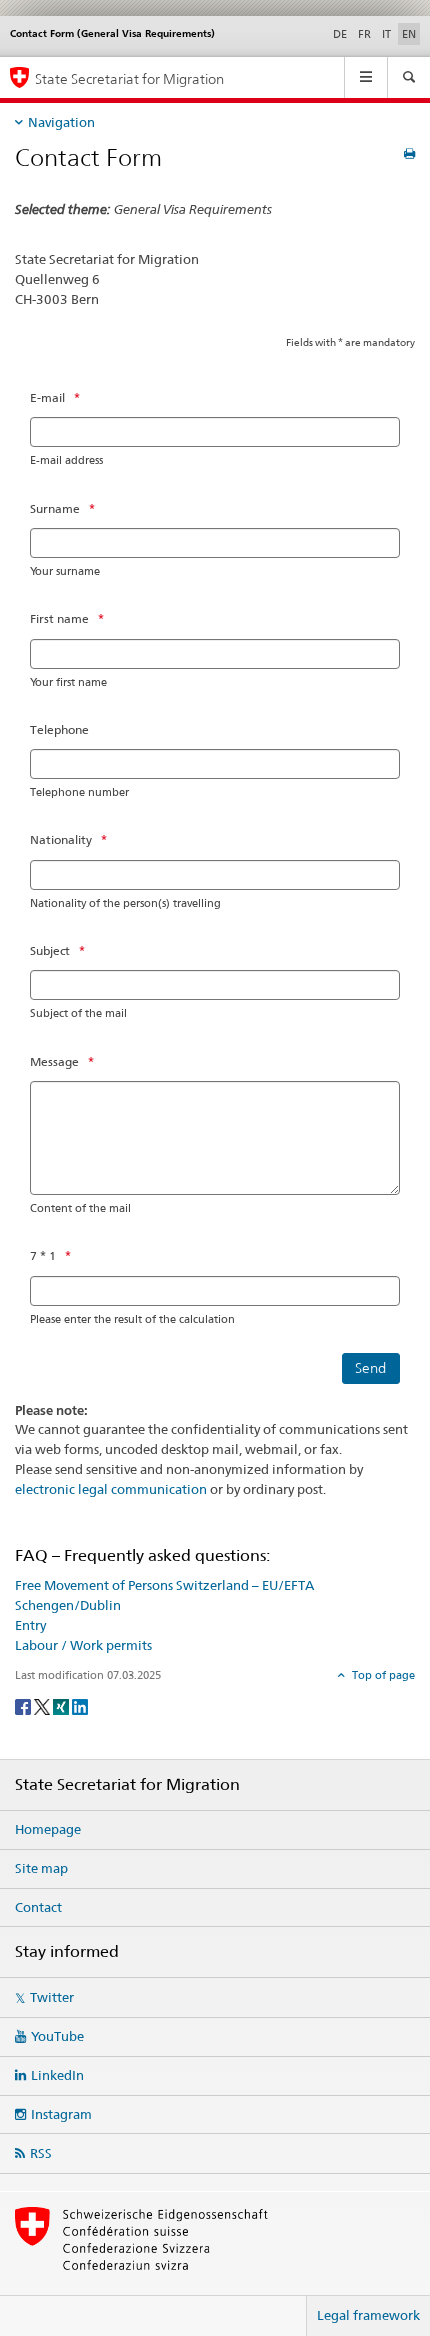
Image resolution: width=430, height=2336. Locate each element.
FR (364, 34)
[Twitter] (43, 1705)
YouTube (57, 2036)
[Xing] (62, 1705)
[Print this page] (409, 153)
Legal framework (368, 2315)
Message (54, 1061)
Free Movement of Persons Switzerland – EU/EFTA (164, 1585)
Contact (38, 1907)
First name (59, 618)
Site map (41, 1868)
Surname (55, 508)
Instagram (61, 2114)
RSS (41, 2153)
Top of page (382, 1675)
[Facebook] (24, 1705)
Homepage (48, 1829)
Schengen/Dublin (68, 1605)
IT (386, 34)
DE (340, 34)
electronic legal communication (111, 1489)
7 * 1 (43, 1255)
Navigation (61, 122)
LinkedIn (57, 2075)
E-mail (47, 397)
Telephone (59, 729)
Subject (50, 950)
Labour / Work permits (83, 1645)
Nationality (61, 839)
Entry (30, 1625)
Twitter (52, 1997)
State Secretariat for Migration (129, 78)
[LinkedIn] (80, 1705)
